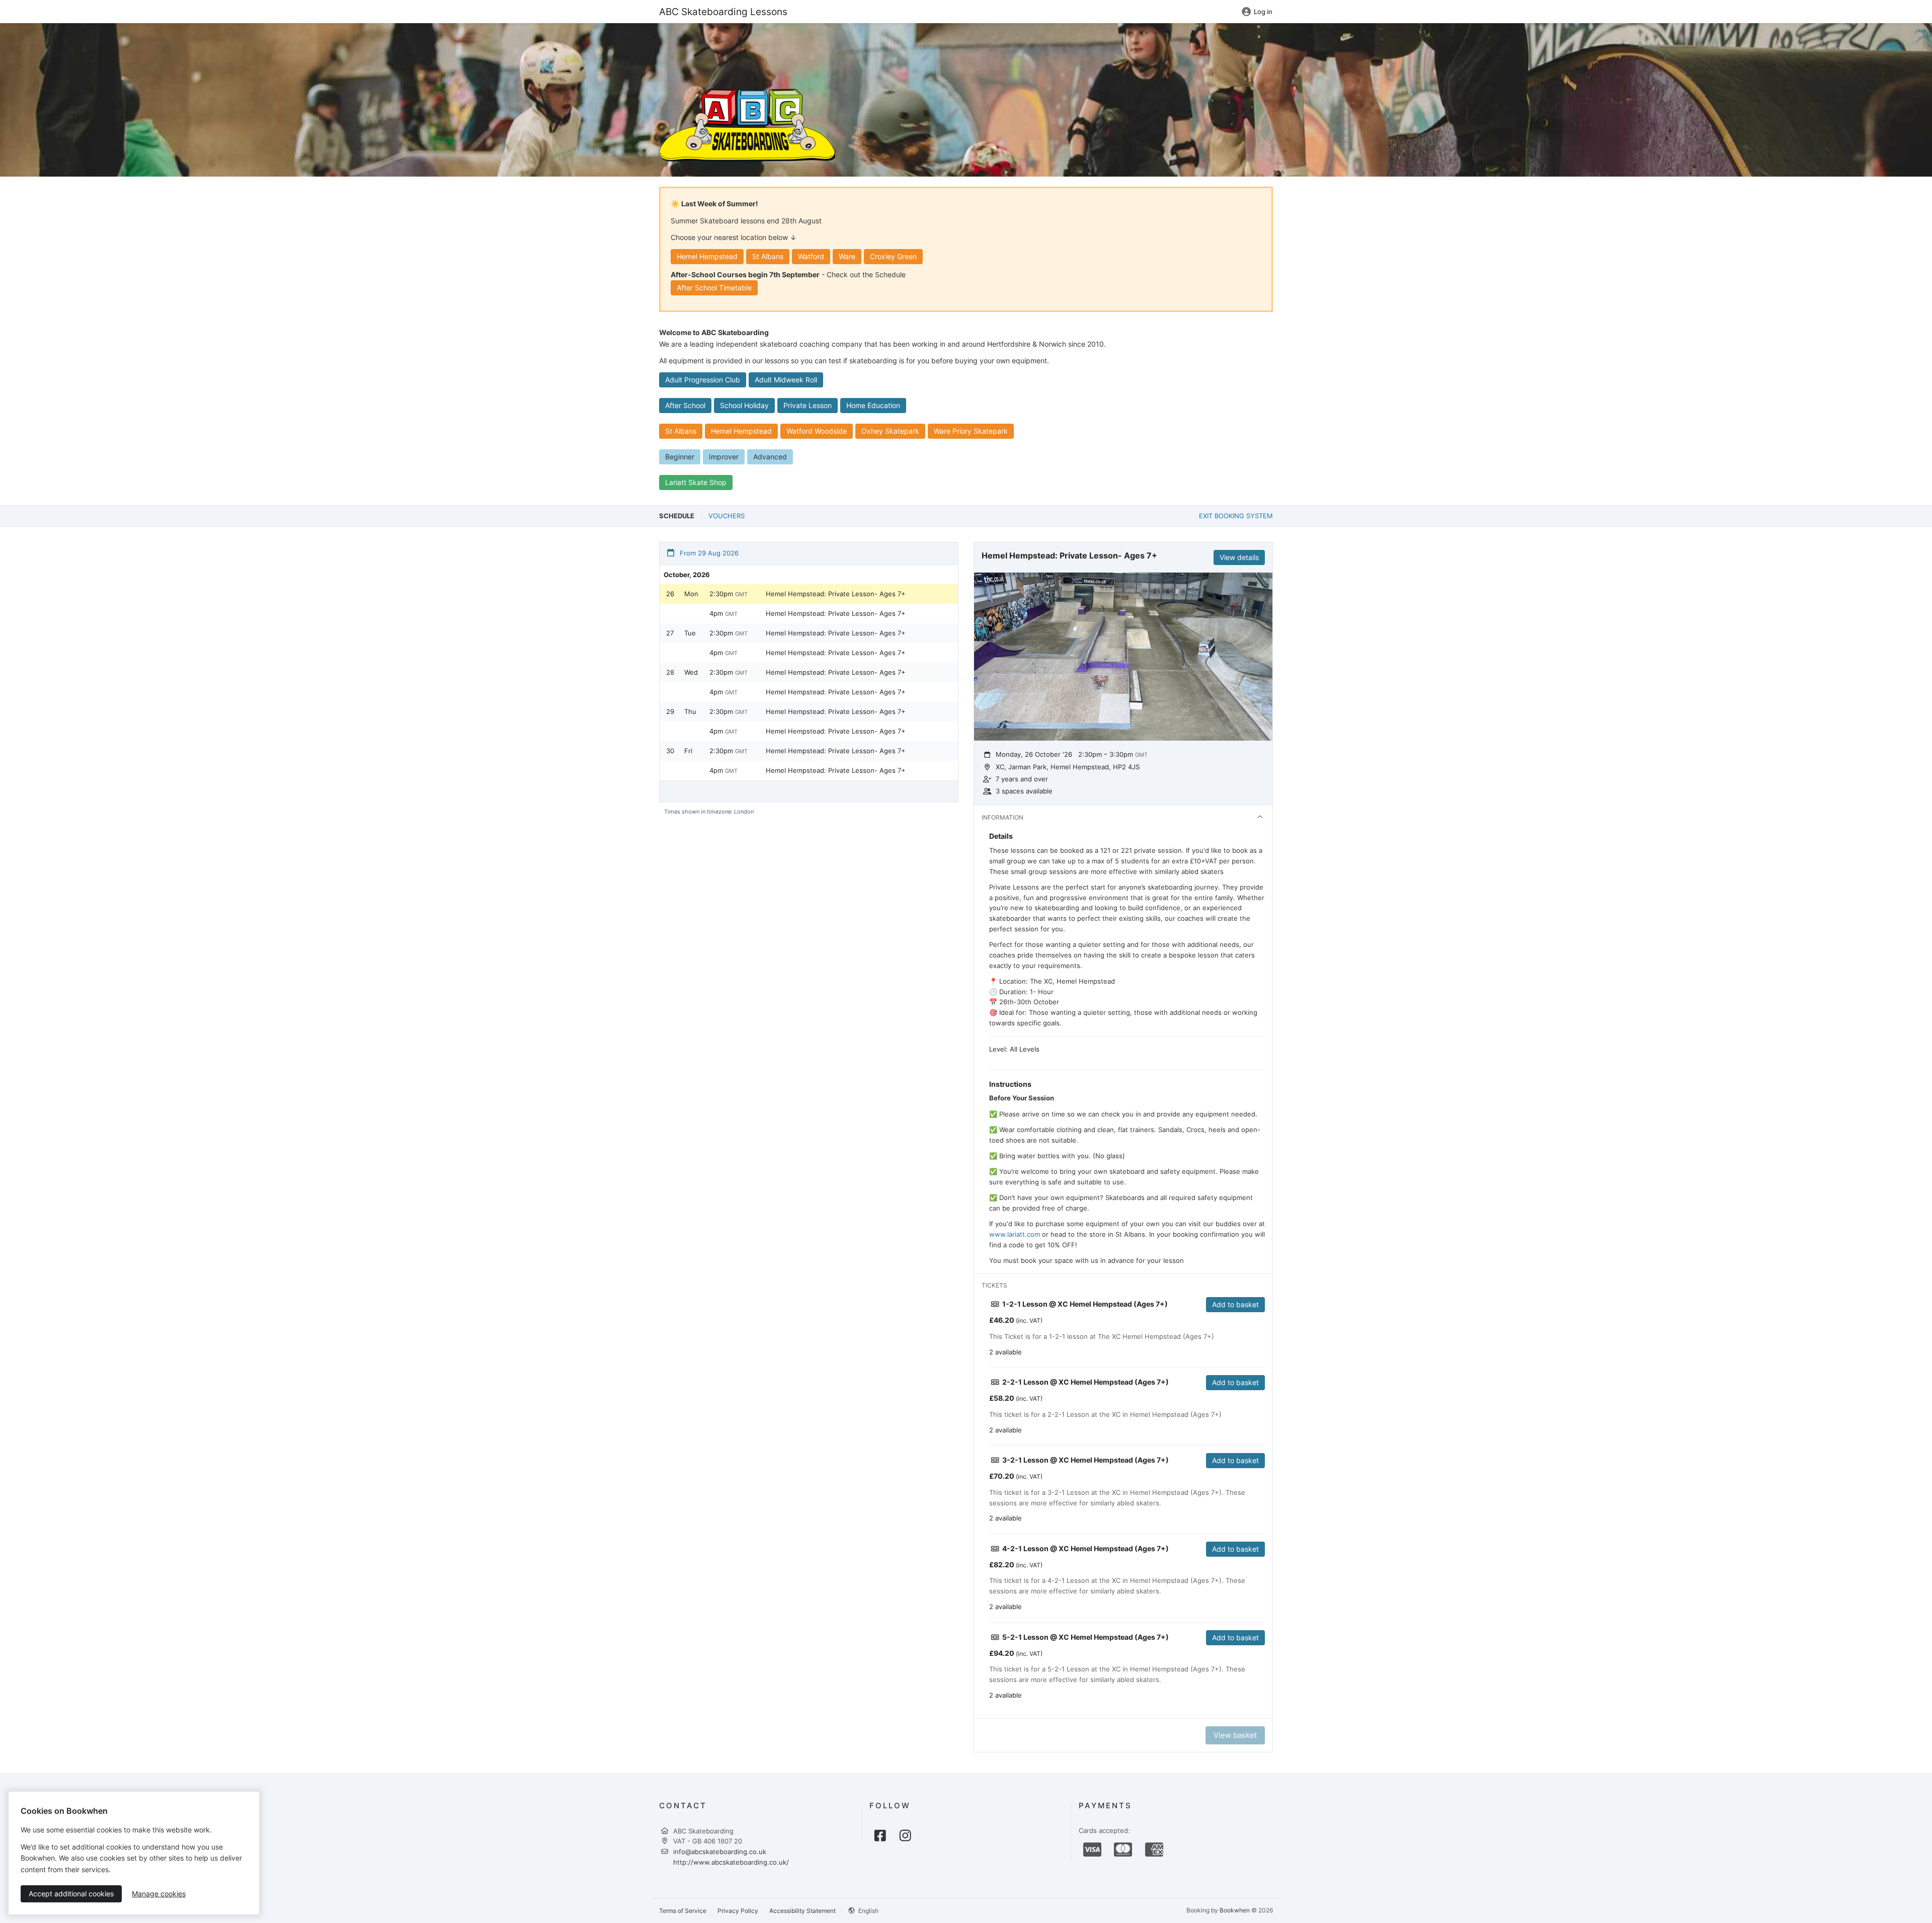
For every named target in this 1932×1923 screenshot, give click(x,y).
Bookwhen (1235, 1910)
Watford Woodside (817, 431)
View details (1239, 557)
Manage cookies (159, 1894)
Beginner (680, 457)
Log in (1263, 12)
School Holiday (744, 405)
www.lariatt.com (1015, 1234)
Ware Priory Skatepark (971, 431)
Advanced (770, 457)
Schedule (677, 516)
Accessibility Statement (802, 1911)
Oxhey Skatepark (890, 431)
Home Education (873, 405)
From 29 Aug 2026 (708, 553)
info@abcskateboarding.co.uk (720, 1852)
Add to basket (1235, 1304)
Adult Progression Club (703, 380)
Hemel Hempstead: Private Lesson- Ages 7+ (836, 594)
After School (685, 405)
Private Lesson (808, 405)
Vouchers (727, 516)
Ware (847, 256)
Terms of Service (683, 1911)
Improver (724, 457)
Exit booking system (1236, 516)
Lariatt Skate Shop (696, 482)
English (868, 1911)
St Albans (768, 256)
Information (1002, 817)
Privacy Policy (738, 1911)
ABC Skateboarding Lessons (723, 12)
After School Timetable (714, 288)
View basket (1235, 1735)
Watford (811, 256)
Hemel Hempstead (707, 256)
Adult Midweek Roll (786, 380)
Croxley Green (893, 256)
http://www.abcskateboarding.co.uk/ (731, 1862)
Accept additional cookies (71, 1894)
